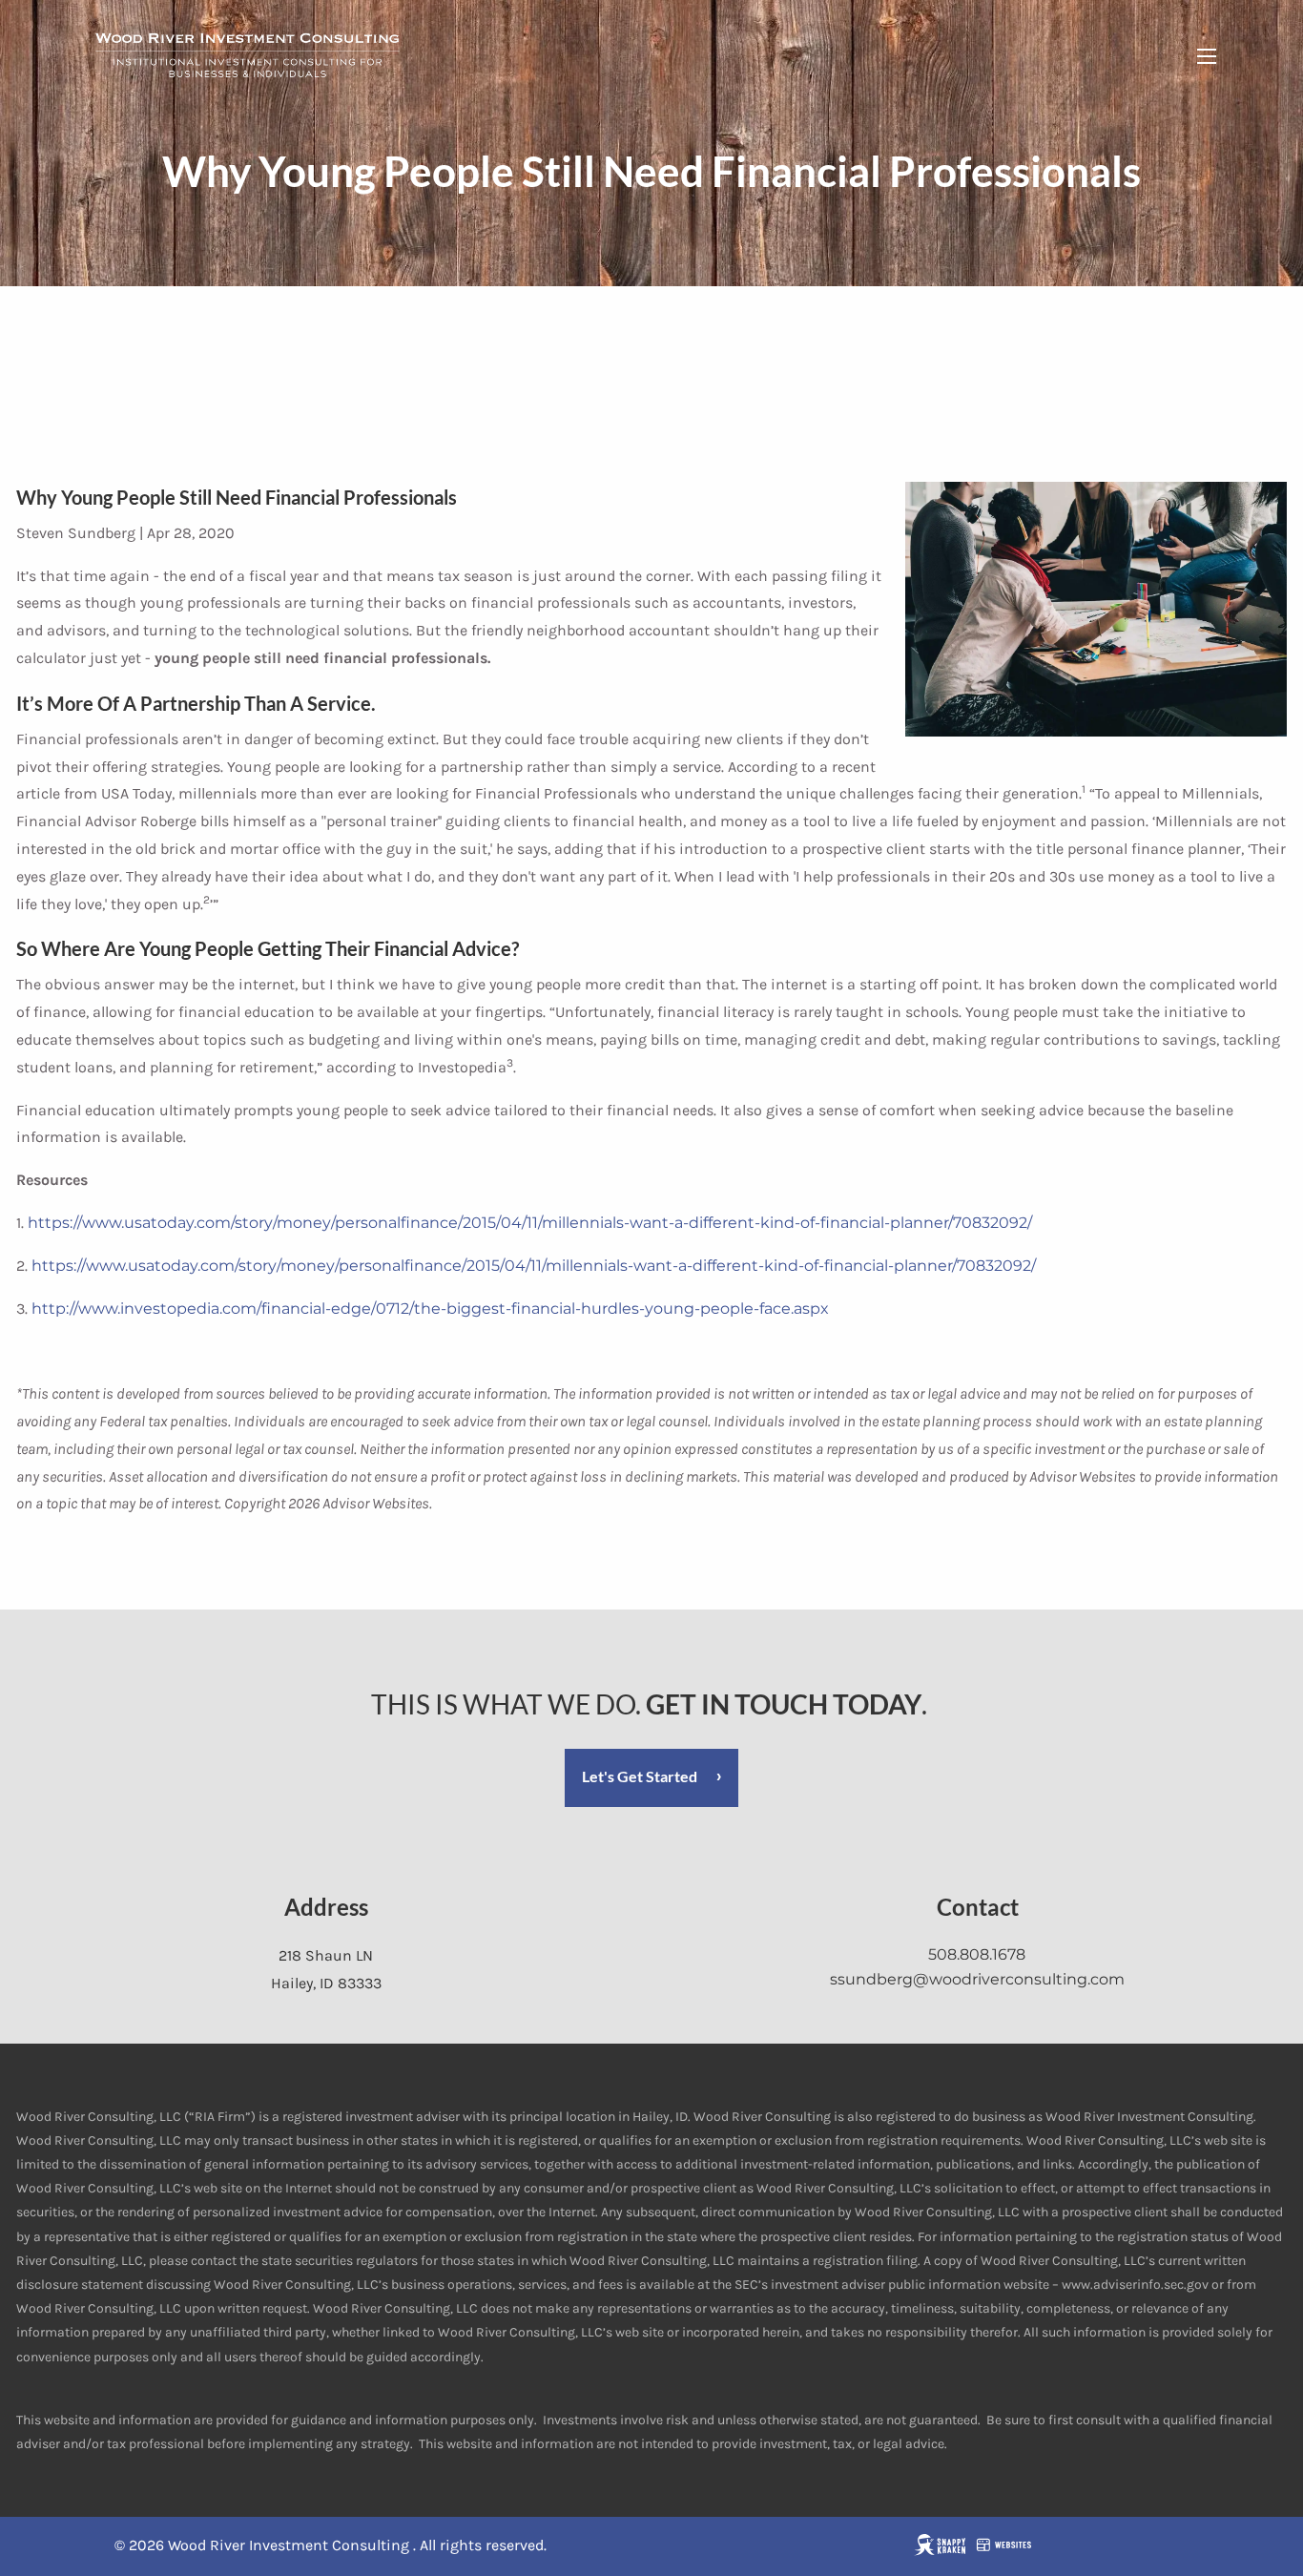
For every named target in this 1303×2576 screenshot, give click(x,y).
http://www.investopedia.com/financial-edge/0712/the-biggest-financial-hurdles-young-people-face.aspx (430, 1309)
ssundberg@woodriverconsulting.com (977, 1979)
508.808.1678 (977, 1954)
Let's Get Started (640, 1776)
